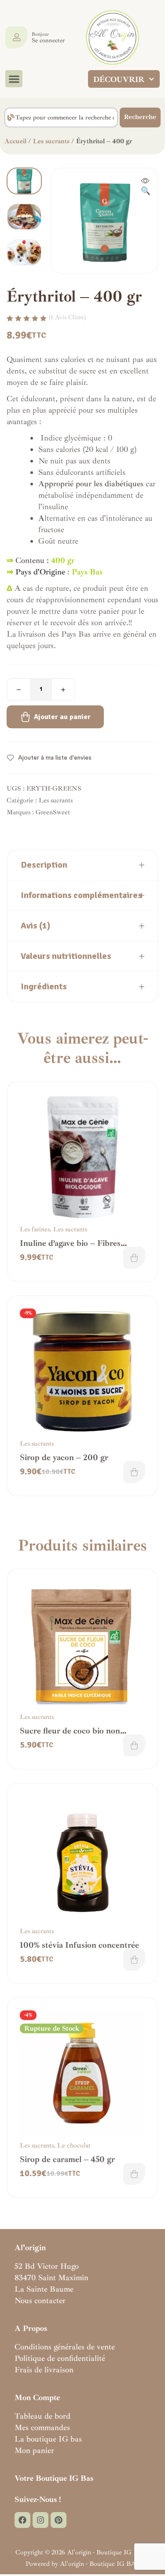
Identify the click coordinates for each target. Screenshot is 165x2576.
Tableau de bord (42, 2416)
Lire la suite (134, 2174)
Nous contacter (40, 2300)
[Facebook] (22, 2520)
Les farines (35, 1229)
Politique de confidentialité (60, 2358)
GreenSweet (53, 812)
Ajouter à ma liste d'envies (55, 758)
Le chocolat (74, 2145)
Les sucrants (51, 141)
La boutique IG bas (48, 2439)
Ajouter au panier (62, 717)
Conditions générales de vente (65, 2347)
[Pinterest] (59, 2520)
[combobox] (61, 117)
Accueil (15, 141)
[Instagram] (40, 2520)
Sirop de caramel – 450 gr (67, 2159)
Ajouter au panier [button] (134, 1258)
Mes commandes (42, 2427)
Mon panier (34, 2450)
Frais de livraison (44, 2370)
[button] (14, 79)
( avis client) (67, 317)
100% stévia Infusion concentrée (79, 1945)
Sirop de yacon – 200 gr (64, 1458)
